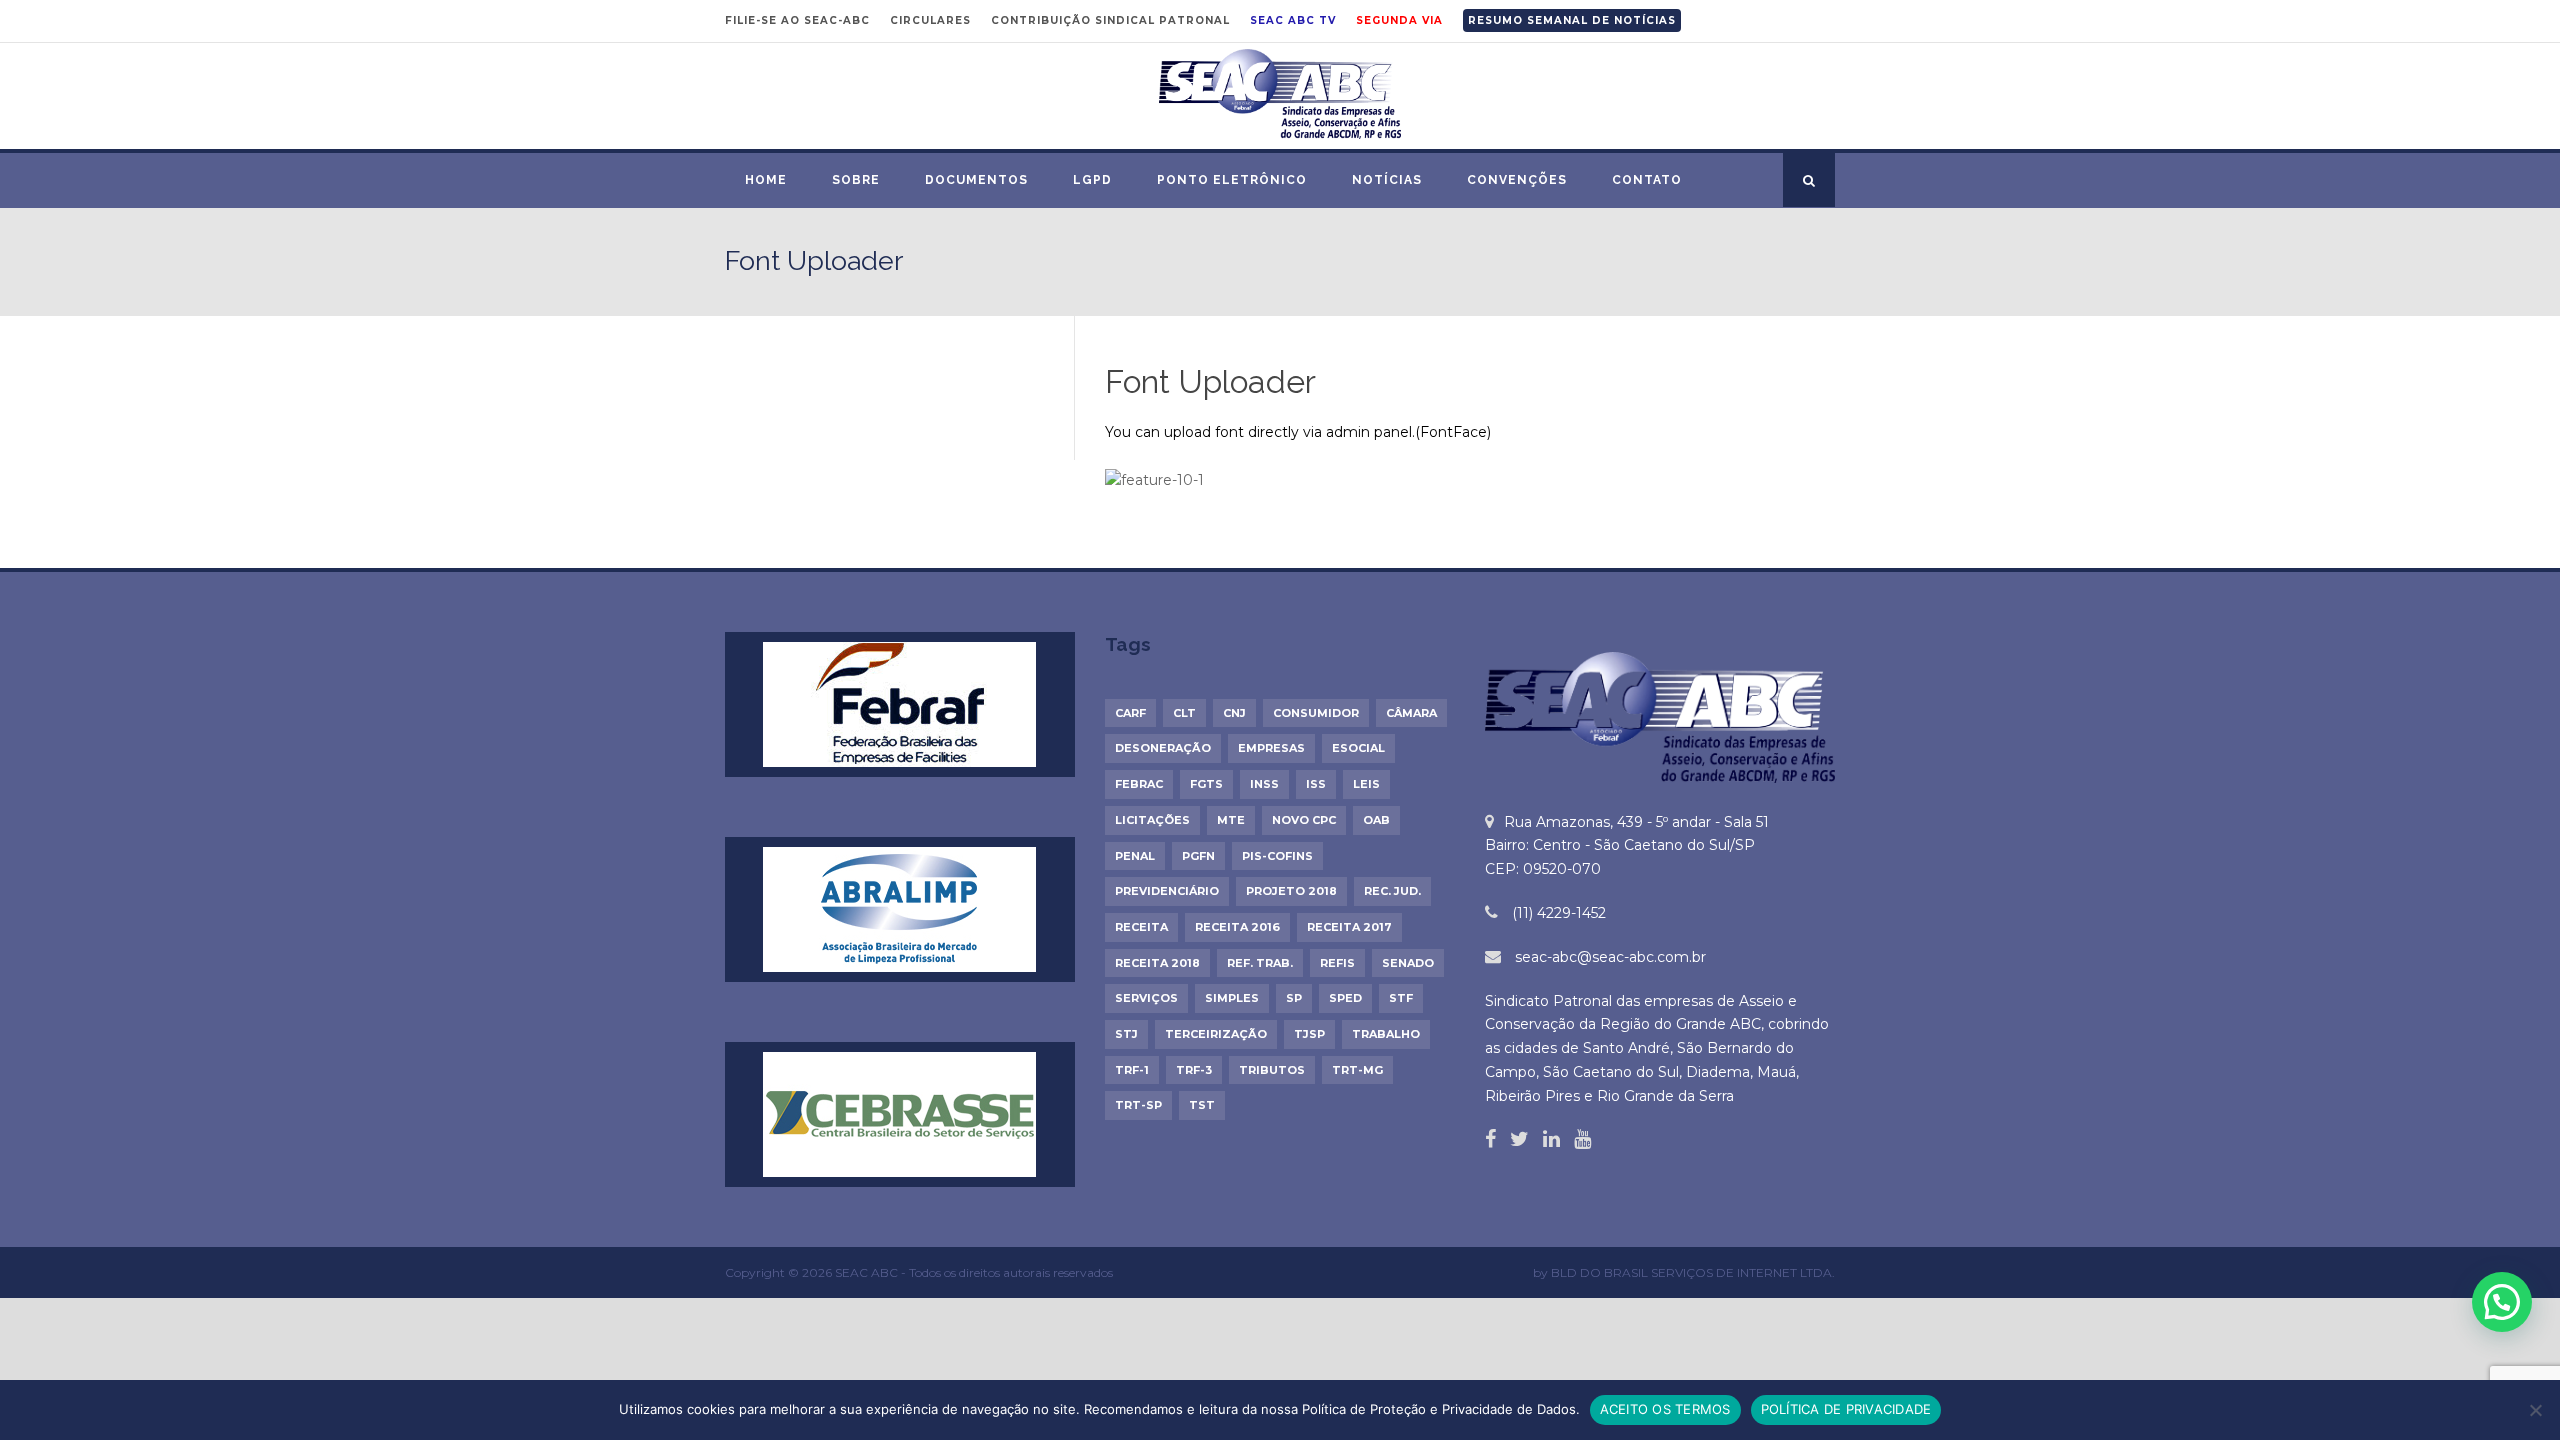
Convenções (1517, 180)
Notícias (1387, 180)
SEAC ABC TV (1293, 20)
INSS (1264, 784)
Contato (1647, 180)
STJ (1126, 1034)
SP (1294, 998)
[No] (2535, 1410)
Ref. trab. (1260, 963)
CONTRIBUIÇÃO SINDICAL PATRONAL (1110, 20)
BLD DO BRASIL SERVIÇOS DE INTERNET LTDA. (1693, 1272)
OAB (1376, 820)
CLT (1184, 713)
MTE (1231, 820)
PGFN (1198, 856)
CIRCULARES (930, 20)
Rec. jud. (1392, 891)
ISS (1316, 784)
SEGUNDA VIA (1399, 20)
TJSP (1309, 1034)
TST (1202, 1105)
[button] (2502, 1302)
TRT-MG (1357, 1070)
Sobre (856, 180)
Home (766, 180)
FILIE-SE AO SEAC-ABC (797, 20)
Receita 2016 (1237, 927)
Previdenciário (1167, 891)
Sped (1345, 998)
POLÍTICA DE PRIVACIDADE (1846, 1409)
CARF (1130, 713)
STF (1401, 998)
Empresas (1271, 748)
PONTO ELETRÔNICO (1232, 180)
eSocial (1358, 748)
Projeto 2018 (1291, 891)
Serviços (1146, 998)
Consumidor (1316, 713)
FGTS (1206, 784)
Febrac (1139, 784)
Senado (1408, 963)
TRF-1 (1132, 1070)
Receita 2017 (1349, 927)
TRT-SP (1138, 1105)
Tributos (1272, 1070)
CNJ (1234, 713)
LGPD (1092, 180)
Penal (1135, 856)
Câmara (1411, 713)
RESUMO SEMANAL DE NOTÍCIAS (1572, 20)
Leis (1366, 784)
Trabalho (1386, 1034)
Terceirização (1216, 1034)
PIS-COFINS (1277, 856)
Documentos (976, 180)
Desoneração (1163, 748)
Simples (1232, 998)
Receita (1141, 927)
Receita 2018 (1157, 963)
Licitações (1152, 820)
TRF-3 (1194, 1070)
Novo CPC (1304, 820)
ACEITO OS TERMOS (1665, 1409)
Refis (1337, 963)
